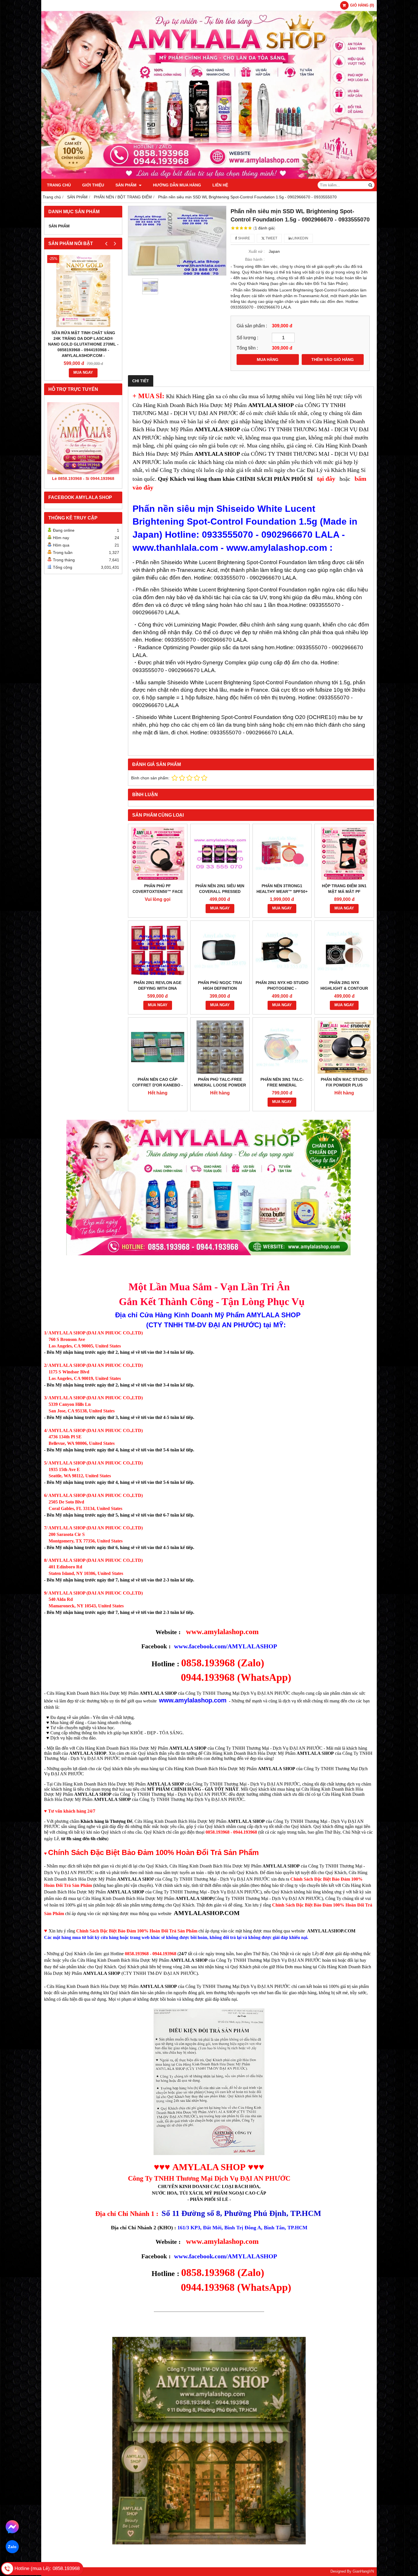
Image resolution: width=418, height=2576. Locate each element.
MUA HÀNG (268, 360)
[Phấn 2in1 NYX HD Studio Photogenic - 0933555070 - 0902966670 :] (282, 950)
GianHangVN (363, 2571)
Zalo (12, 2547)
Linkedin (300, 238)
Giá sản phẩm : (252, 326)
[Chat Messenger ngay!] (12, 2527)
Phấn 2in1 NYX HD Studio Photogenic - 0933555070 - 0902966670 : (282, 988)
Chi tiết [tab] (141, 381)
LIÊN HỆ (220, 185)
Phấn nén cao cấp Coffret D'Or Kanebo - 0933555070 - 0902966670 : (158, 1085)
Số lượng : (247, 338)
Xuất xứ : (257, 251)
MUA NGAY (83, 373)
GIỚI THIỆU (93, 185)
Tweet (271, 238)
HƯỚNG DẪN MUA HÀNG (177, 185)
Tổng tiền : (247, 348)
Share (244, 238)
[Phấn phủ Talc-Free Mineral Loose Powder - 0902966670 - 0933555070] (220, 1047)
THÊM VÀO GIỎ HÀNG (333, 360)
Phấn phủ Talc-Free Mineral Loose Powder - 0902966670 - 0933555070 (220, 1085)
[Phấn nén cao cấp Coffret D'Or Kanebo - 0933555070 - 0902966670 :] (158, 1047)
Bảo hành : (255, 259)
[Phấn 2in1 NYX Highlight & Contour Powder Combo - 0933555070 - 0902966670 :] (344, 950)
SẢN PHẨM (127, 185)
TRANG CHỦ (59, 185)
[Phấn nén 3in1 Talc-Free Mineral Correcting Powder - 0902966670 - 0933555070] (282, 1047)
